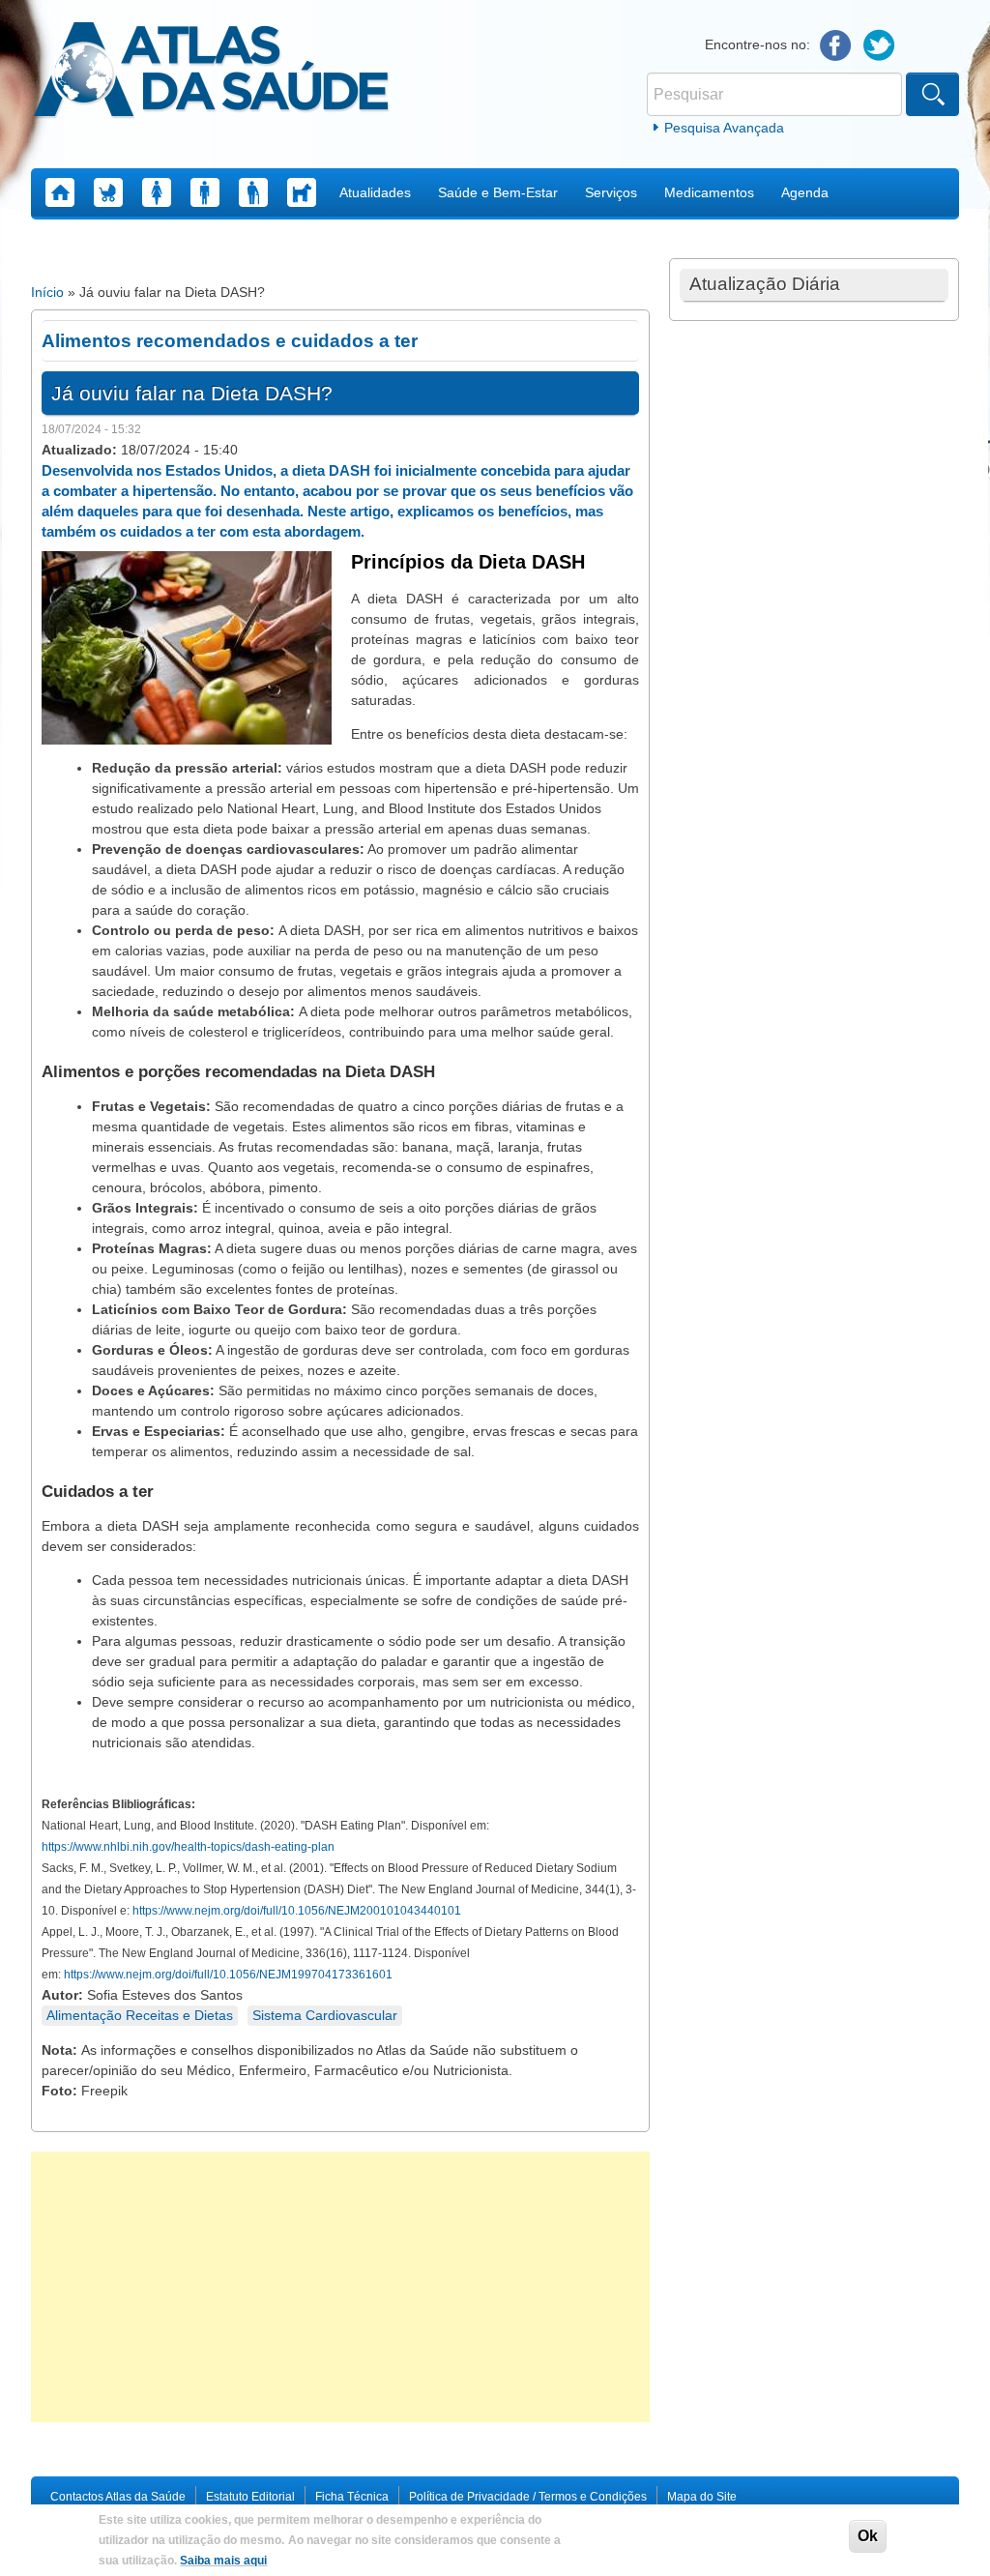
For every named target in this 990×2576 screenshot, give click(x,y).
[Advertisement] (340, 2287)
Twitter (879, 46)
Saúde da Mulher (157, 192)
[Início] (211, 73)
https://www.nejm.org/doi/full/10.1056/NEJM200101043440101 (297, 1911)
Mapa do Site (702, 2497)
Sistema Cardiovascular (325, 2015)
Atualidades (375, 192)
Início (47, 292)
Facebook (836, 46)
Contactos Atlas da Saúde (118, 2497)
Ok (868, 2536)
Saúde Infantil (108, 192)
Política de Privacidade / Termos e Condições (528, 2497)
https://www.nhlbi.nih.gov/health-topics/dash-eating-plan (188, 1847)
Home (60, 192)
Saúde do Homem (205, 192)
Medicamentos (709, 192)
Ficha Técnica (352, 2497)
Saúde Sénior (253, 192)
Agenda (805, 192)
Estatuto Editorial (250, 2497)
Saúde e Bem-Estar (498, 192)
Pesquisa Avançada (724, 128)
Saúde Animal (302, 192)
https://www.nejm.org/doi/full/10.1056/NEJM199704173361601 (228, 1975)
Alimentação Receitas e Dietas (140, 2015)
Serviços (611, 192)
